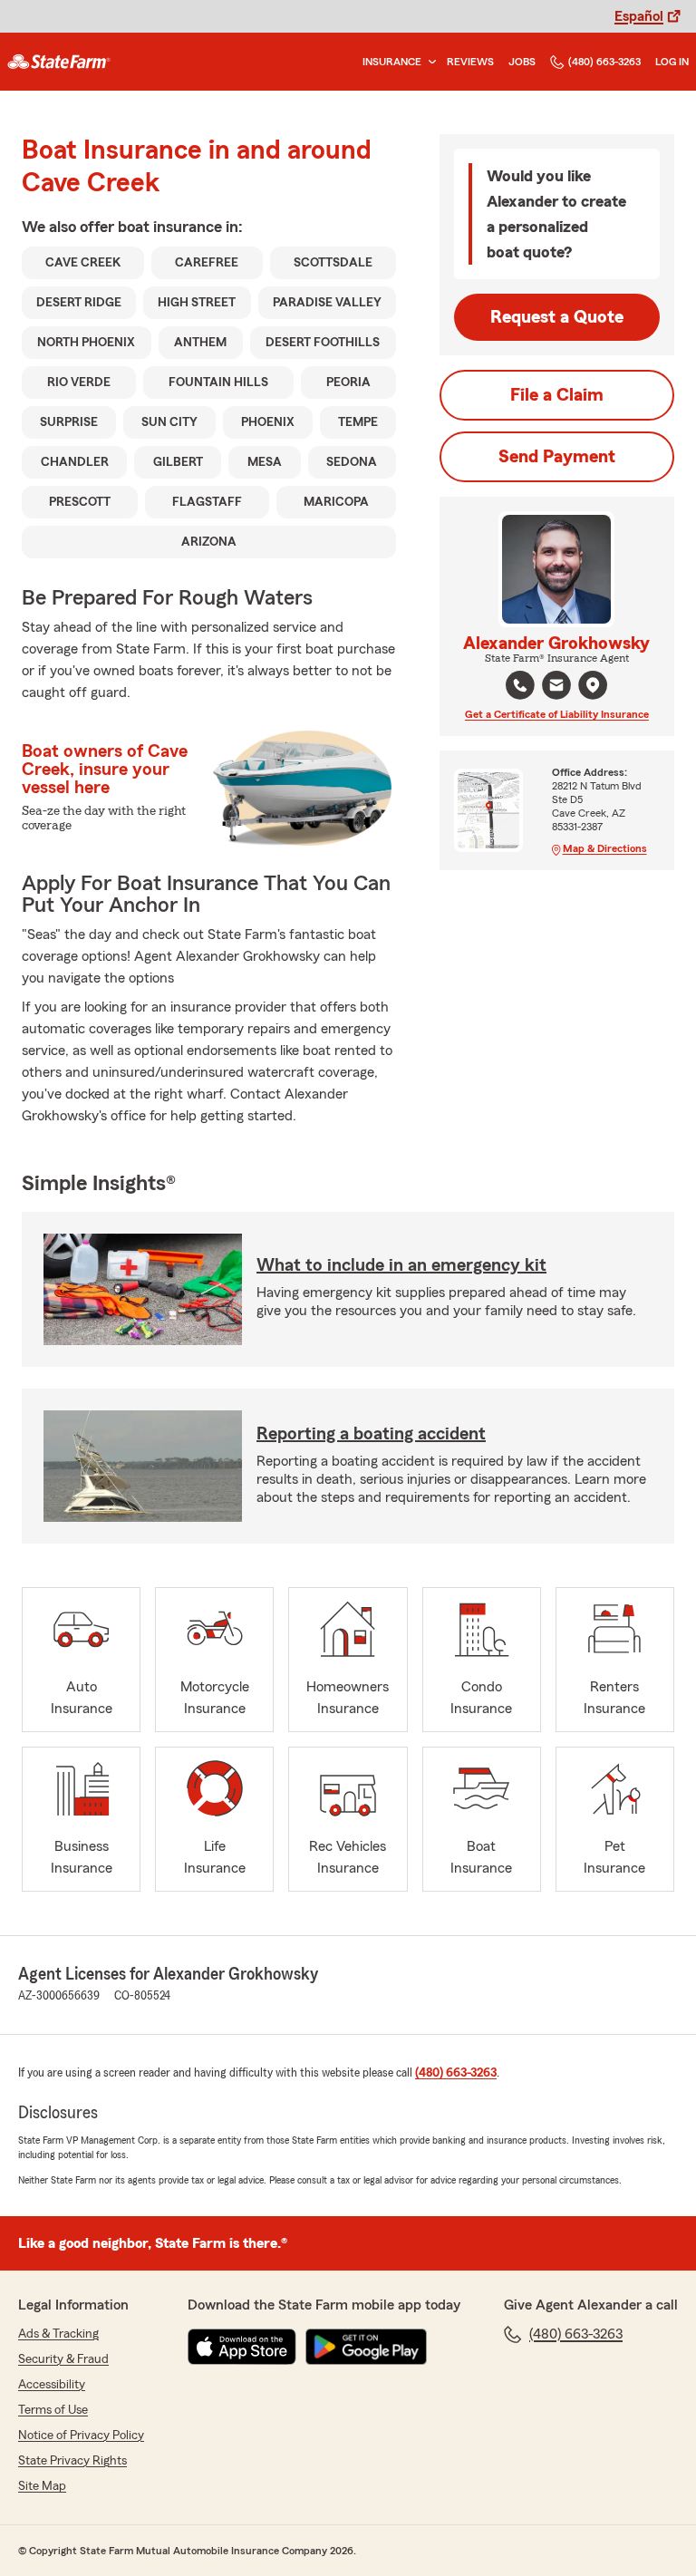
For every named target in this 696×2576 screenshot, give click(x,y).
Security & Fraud (63, 2359)
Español (639, 16)
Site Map (42, 2486)
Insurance (392, 62)
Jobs (522, 62)
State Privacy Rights (72, 2461)
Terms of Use (53, 2410)
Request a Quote (557, 317)
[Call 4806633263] (520, 685)
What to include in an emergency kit (401, 1265)
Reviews (470, 62)
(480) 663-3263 (604, 62)
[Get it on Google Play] (366, 2347)
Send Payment (557, 457)
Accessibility (52, 2385)
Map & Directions (605, 848)
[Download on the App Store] (242, 2347)
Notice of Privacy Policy (81, 2436)
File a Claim (557, 395)
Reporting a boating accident (371, 1434)
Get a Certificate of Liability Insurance (557, 714)
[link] (59, 62)
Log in (672, 62)
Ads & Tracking (58, 2334)
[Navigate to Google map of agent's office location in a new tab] (593, 685)
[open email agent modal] (556, 688)
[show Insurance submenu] (429, 62)
